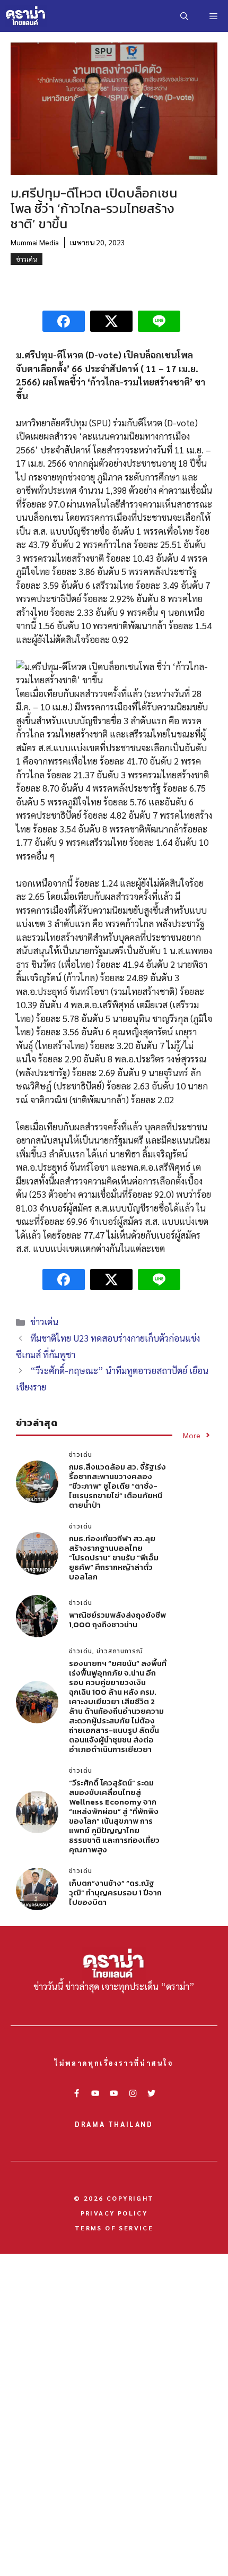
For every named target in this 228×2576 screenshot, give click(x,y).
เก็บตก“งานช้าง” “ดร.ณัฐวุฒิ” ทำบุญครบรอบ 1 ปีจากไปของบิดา (115, 1892)
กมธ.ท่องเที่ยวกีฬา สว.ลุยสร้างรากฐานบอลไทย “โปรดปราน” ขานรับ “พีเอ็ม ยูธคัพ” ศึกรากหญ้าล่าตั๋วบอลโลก (114, 1557)
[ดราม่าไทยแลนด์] (26, 16)
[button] (184, 16)
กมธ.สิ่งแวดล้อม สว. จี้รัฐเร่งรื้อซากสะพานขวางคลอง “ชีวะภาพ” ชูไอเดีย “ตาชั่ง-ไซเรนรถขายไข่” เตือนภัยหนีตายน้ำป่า (117, 1486)
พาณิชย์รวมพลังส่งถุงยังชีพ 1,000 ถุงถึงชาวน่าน (117, 1620)
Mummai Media (35, 242)
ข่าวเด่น (27, 259)
